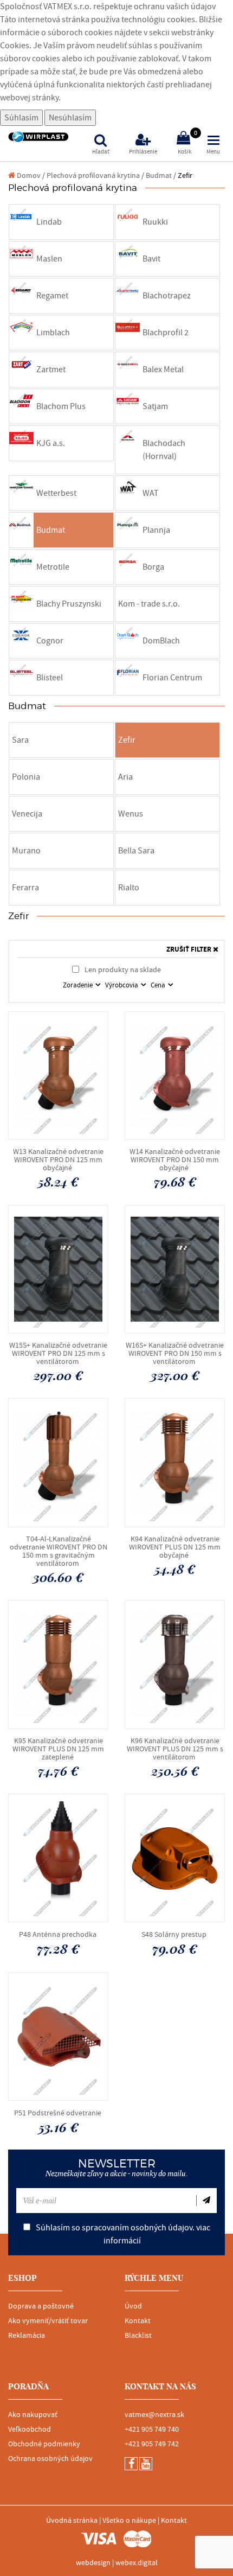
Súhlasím (21, 118)
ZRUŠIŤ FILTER (190, 950)
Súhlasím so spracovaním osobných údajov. (122, 2234)
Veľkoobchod (30, 2430)
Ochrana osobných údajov (50, 2459)
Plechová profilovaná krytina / (95, 176)
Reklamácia (27, 2336)
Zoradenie (79, 985)
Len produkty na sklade (122, 970)
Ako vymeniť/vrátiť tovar (48, 2321)
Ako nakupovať (33, 2415)
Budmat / (161, 176)
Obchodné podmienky (44, 2444)
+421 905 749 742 (152, 2444)
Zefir (185, 176)
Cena (159, 985)
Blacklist (138, 2336)
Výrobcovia (122, 985)
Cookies (15, 46)
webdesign (93, 2563)
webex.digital (137, 2563)
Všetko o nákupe (129, 2521)
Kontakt (138, 2321)
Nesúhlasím (70, 118)
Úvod (133, 2306)
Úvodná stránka (72, 2521)
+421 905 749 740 (152, 2430)
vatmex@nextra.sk (154, 2415)
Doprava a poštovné (41, 2306)
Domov (28, 176)
